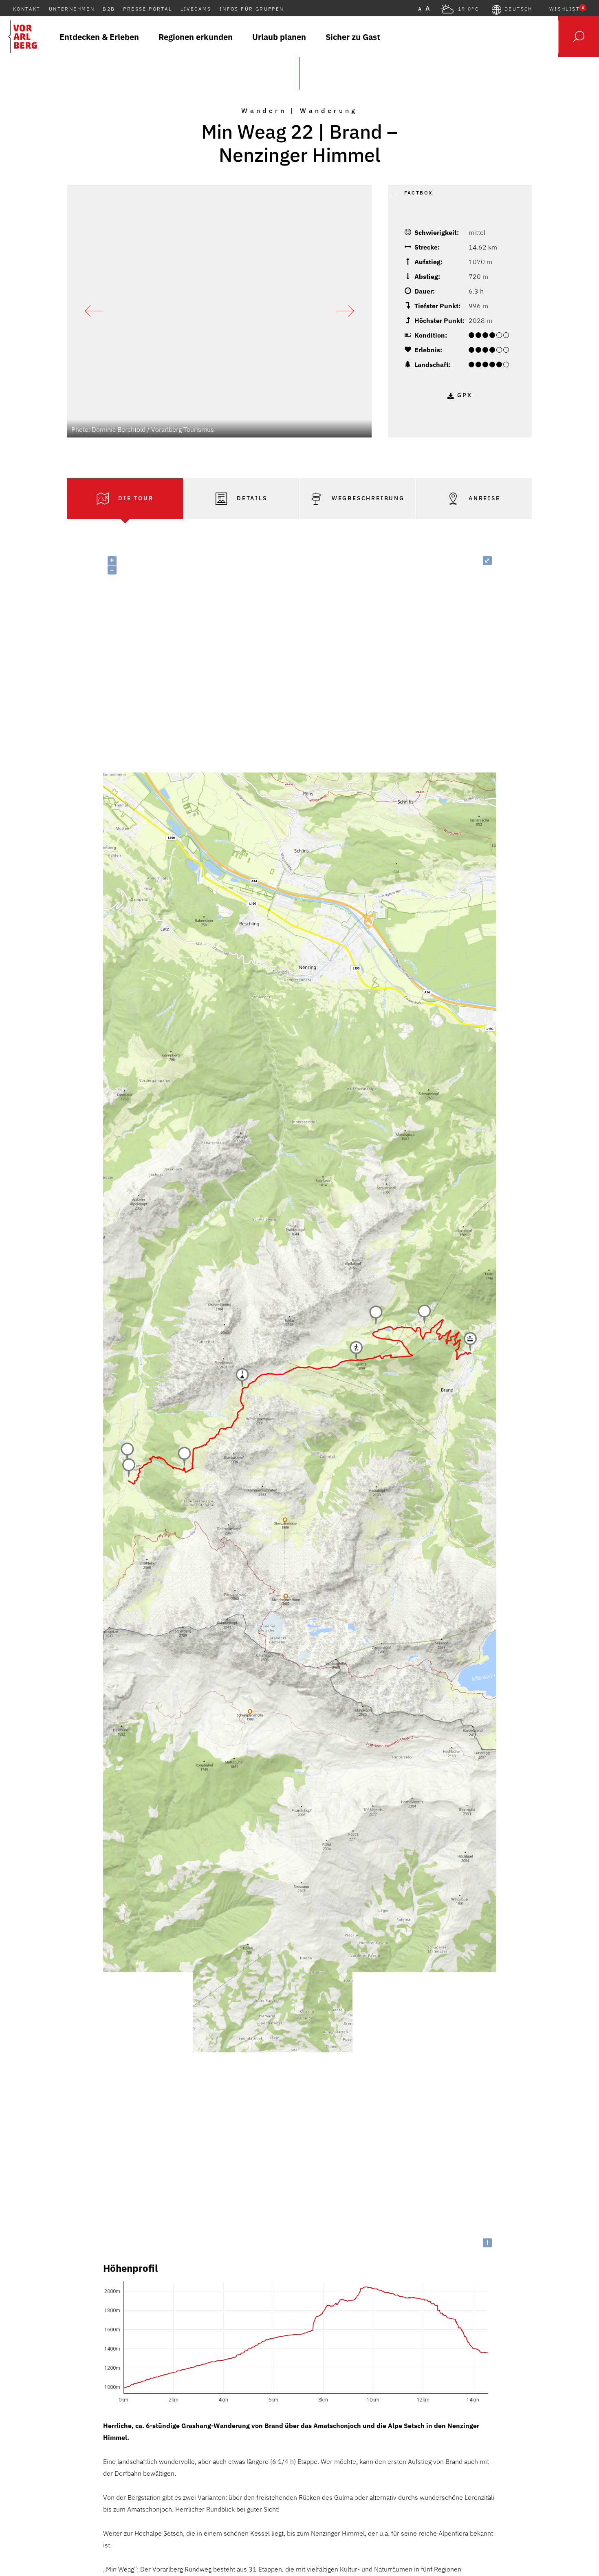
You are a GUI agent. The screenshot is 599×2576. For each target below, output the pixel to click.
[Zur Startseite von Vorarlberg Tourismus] (22, 37)
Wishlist (567, 9)
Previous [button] (94, 311)
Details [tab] (251, 498)
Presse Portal (148, 9)
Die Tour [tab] (134, 498)
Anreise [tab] (483, 498)
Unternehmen (72, 9)
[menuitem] (99, 37)
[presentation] (125, 499)
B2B (109, 9)
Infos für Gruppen (252, 9)
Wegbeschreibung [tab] (367, 498)
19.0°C (468, 9)
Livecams (196, 9)
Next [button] (345, 311)
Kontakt (27, 9)
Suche (579, 37)
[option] (219, 311)
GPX (465, 395)
